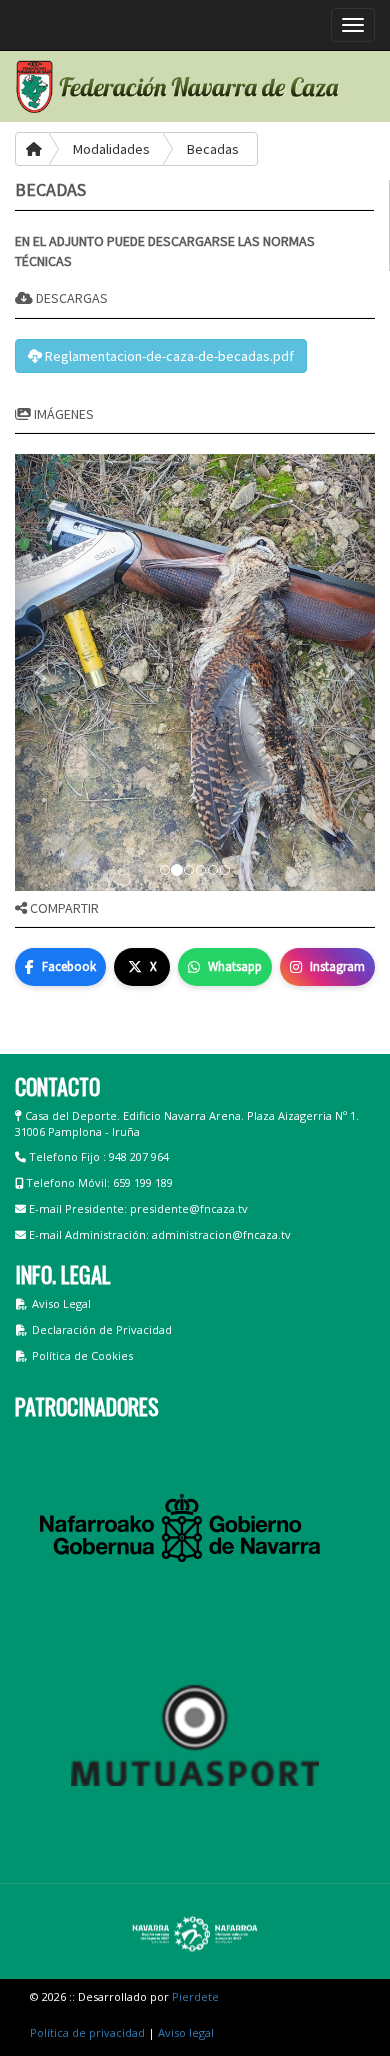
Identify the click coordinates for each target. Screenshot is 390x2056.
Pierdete (195, 1996)
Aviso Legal (61, 1303)
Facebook (69, 966)
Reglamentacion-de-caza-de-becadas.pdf (168, 356)
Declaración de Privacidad (102, 1329)
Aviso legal (186, 2032)
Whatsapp (235, 966)
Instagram (337, 966)
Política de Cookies (82, 1355)
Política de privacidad (87, 2032)
